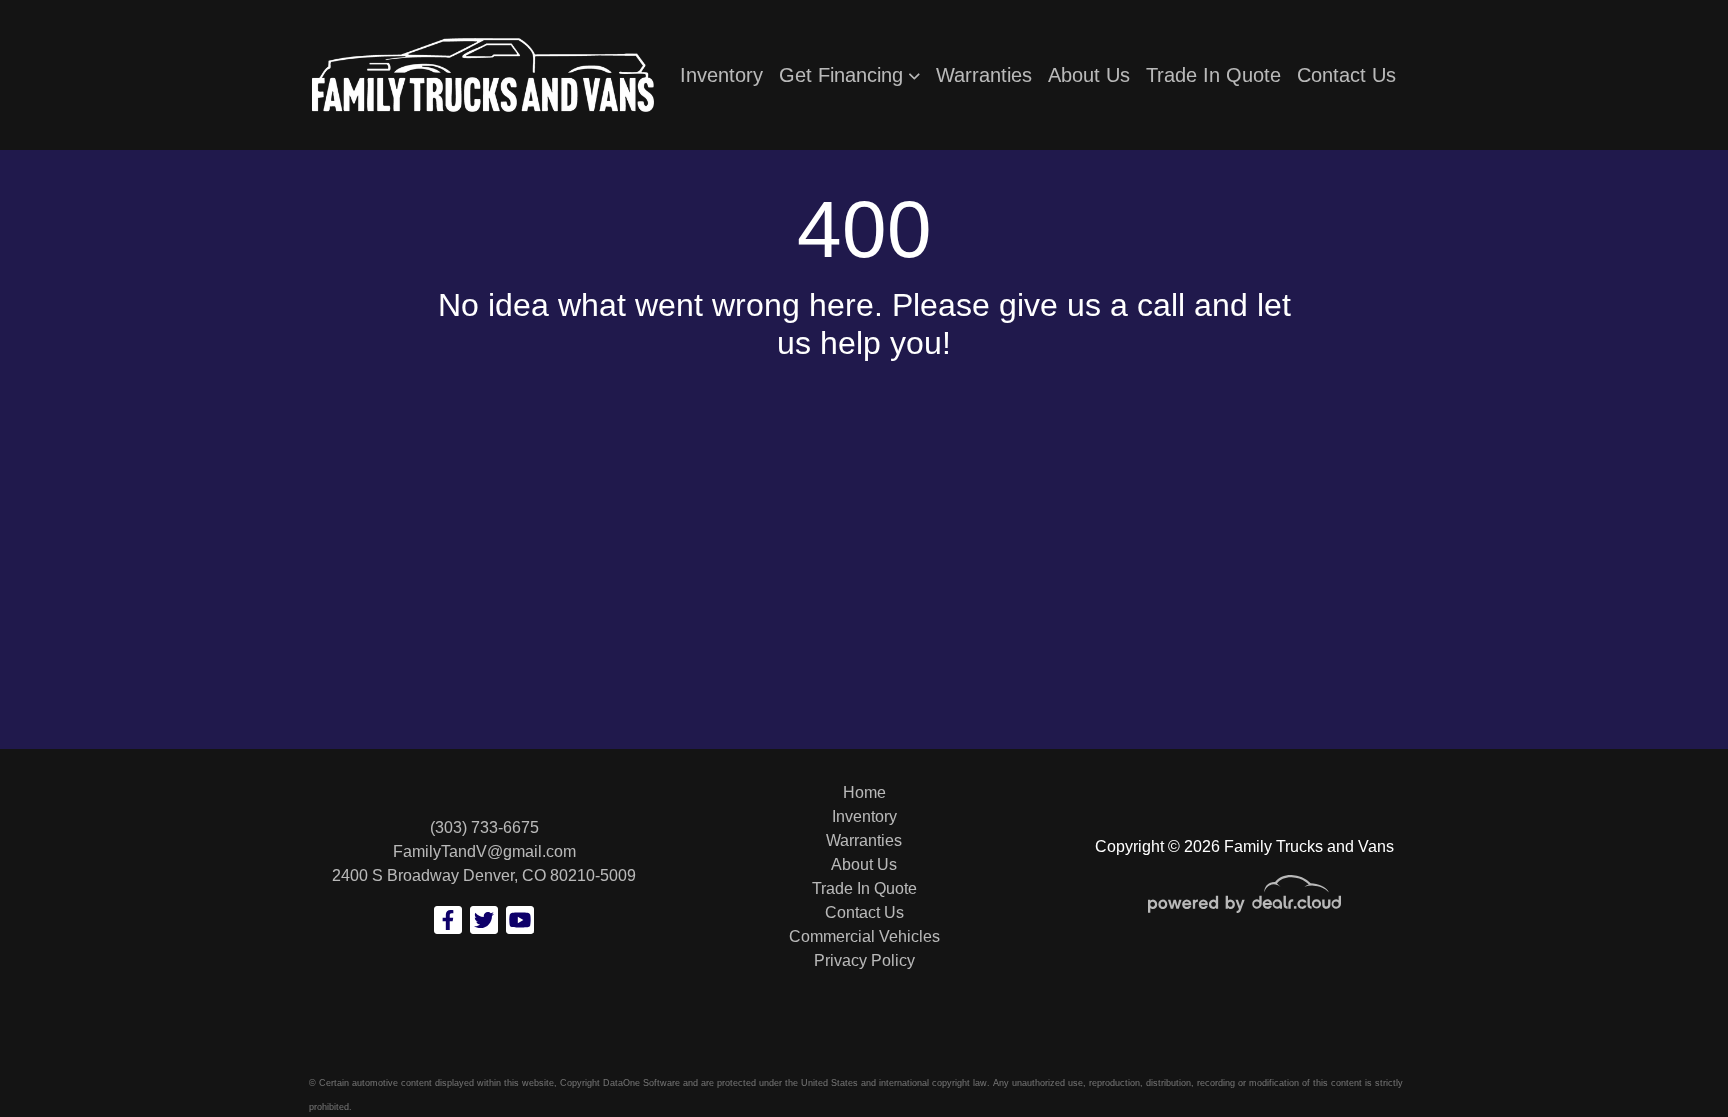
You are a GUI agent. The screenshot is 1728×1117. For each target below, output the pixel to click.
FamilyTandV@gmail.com (484, 851)
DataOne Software (641, 1083)
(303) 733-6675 (484, 827)
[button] (849, 75)
